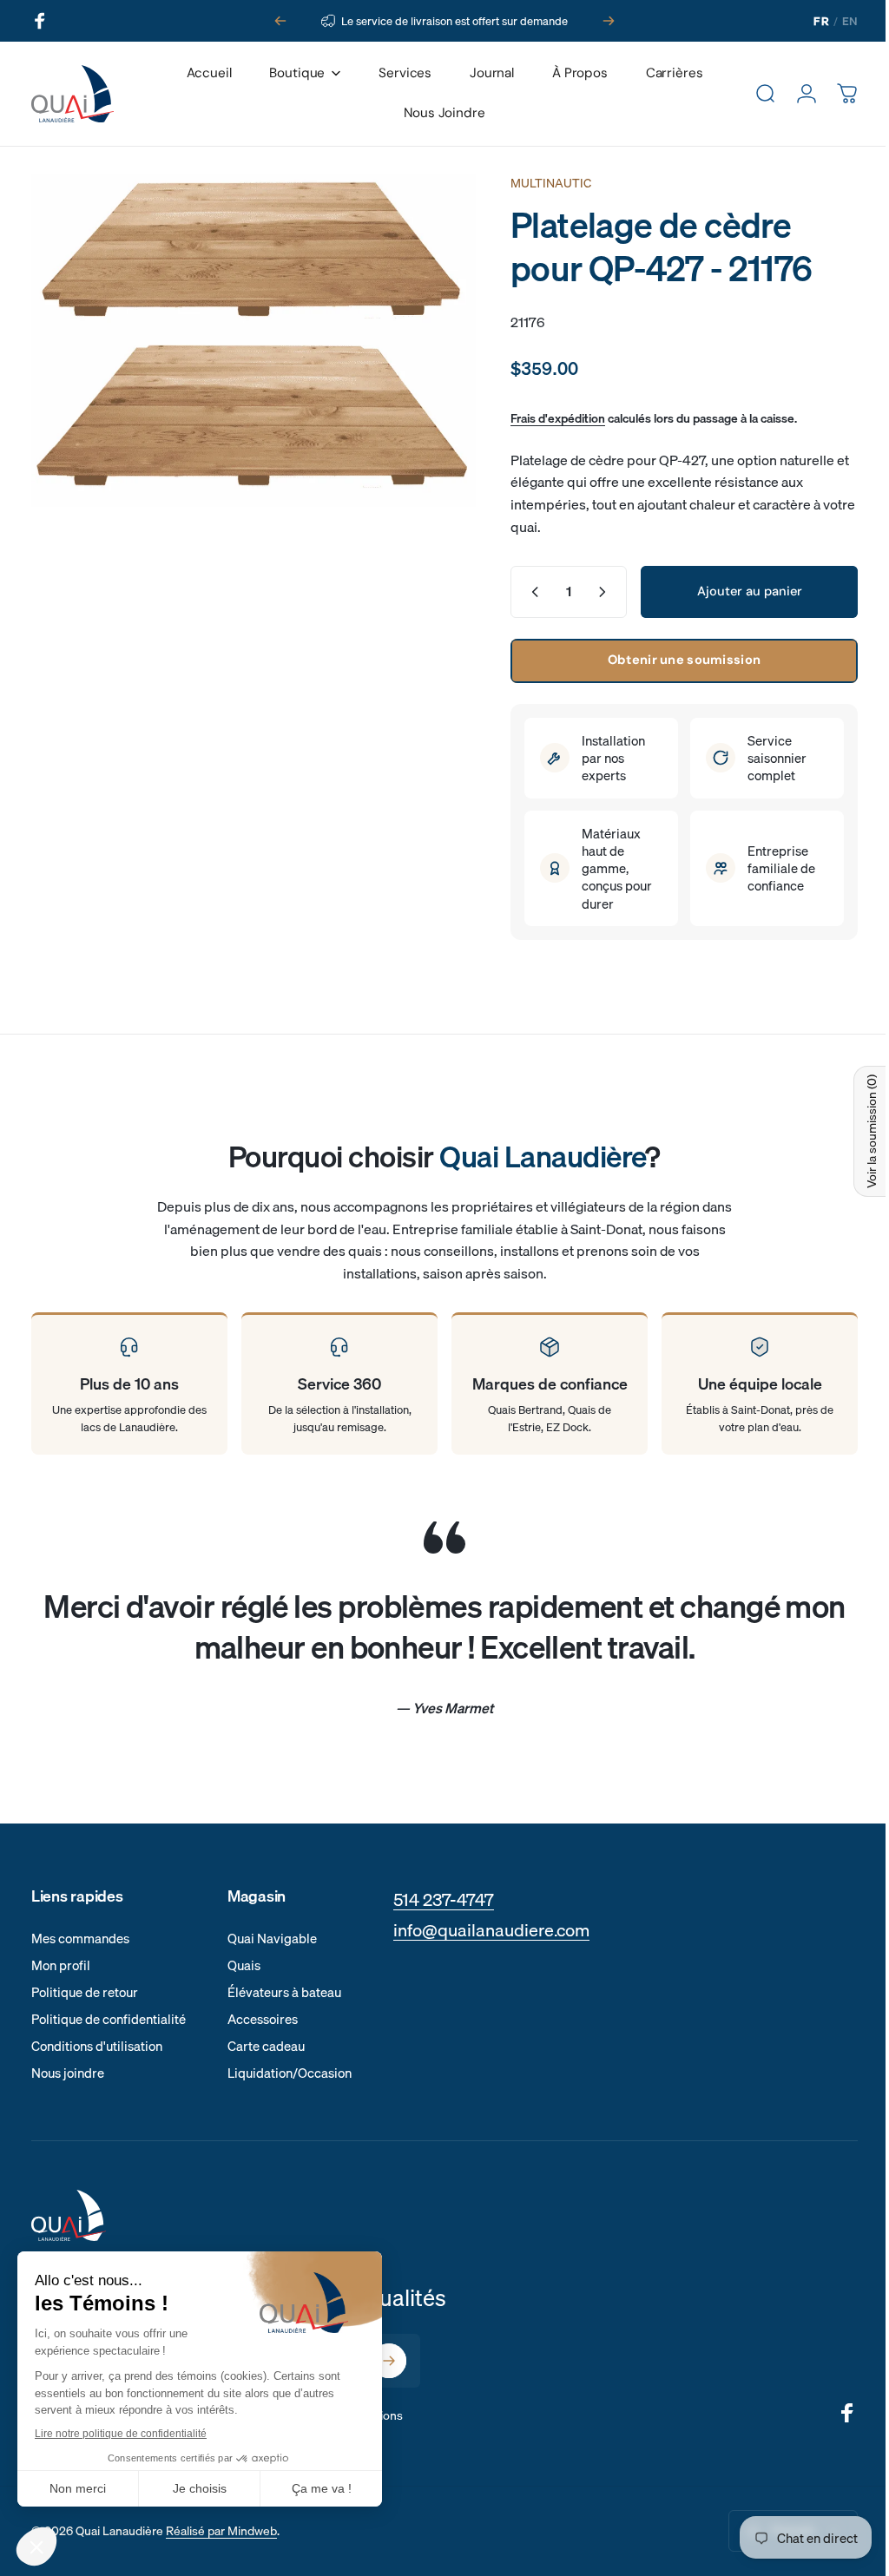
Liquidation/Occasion (290, 2073)
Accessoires (263, 2019)
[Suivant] (609, 21)
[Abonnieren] (389, 2361)
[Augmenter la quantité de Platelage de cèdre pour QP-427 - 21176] (593, 592)
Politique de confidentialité (109, 2019)
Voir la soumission (859, 1131)
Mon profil (61, 1965)
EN (850, 21)
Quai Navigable (272, 1939)
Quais (244, 1965)
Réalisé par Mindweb (221, 2531)
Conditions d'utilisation (97, 2046)
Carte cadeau (266, 2046)
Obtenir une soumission (671, 660)
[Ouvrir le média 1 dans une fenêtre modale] (247, 335)
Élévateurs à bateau (284, 1992)
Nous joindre (68, 2073)
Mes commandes (80, 1939)
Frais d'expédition (545, 418)
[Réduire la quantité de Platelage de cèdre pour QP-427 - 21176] (518, 592)
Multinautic (538, 183)
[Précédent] (280, 21)
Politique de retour (85, 1992)
